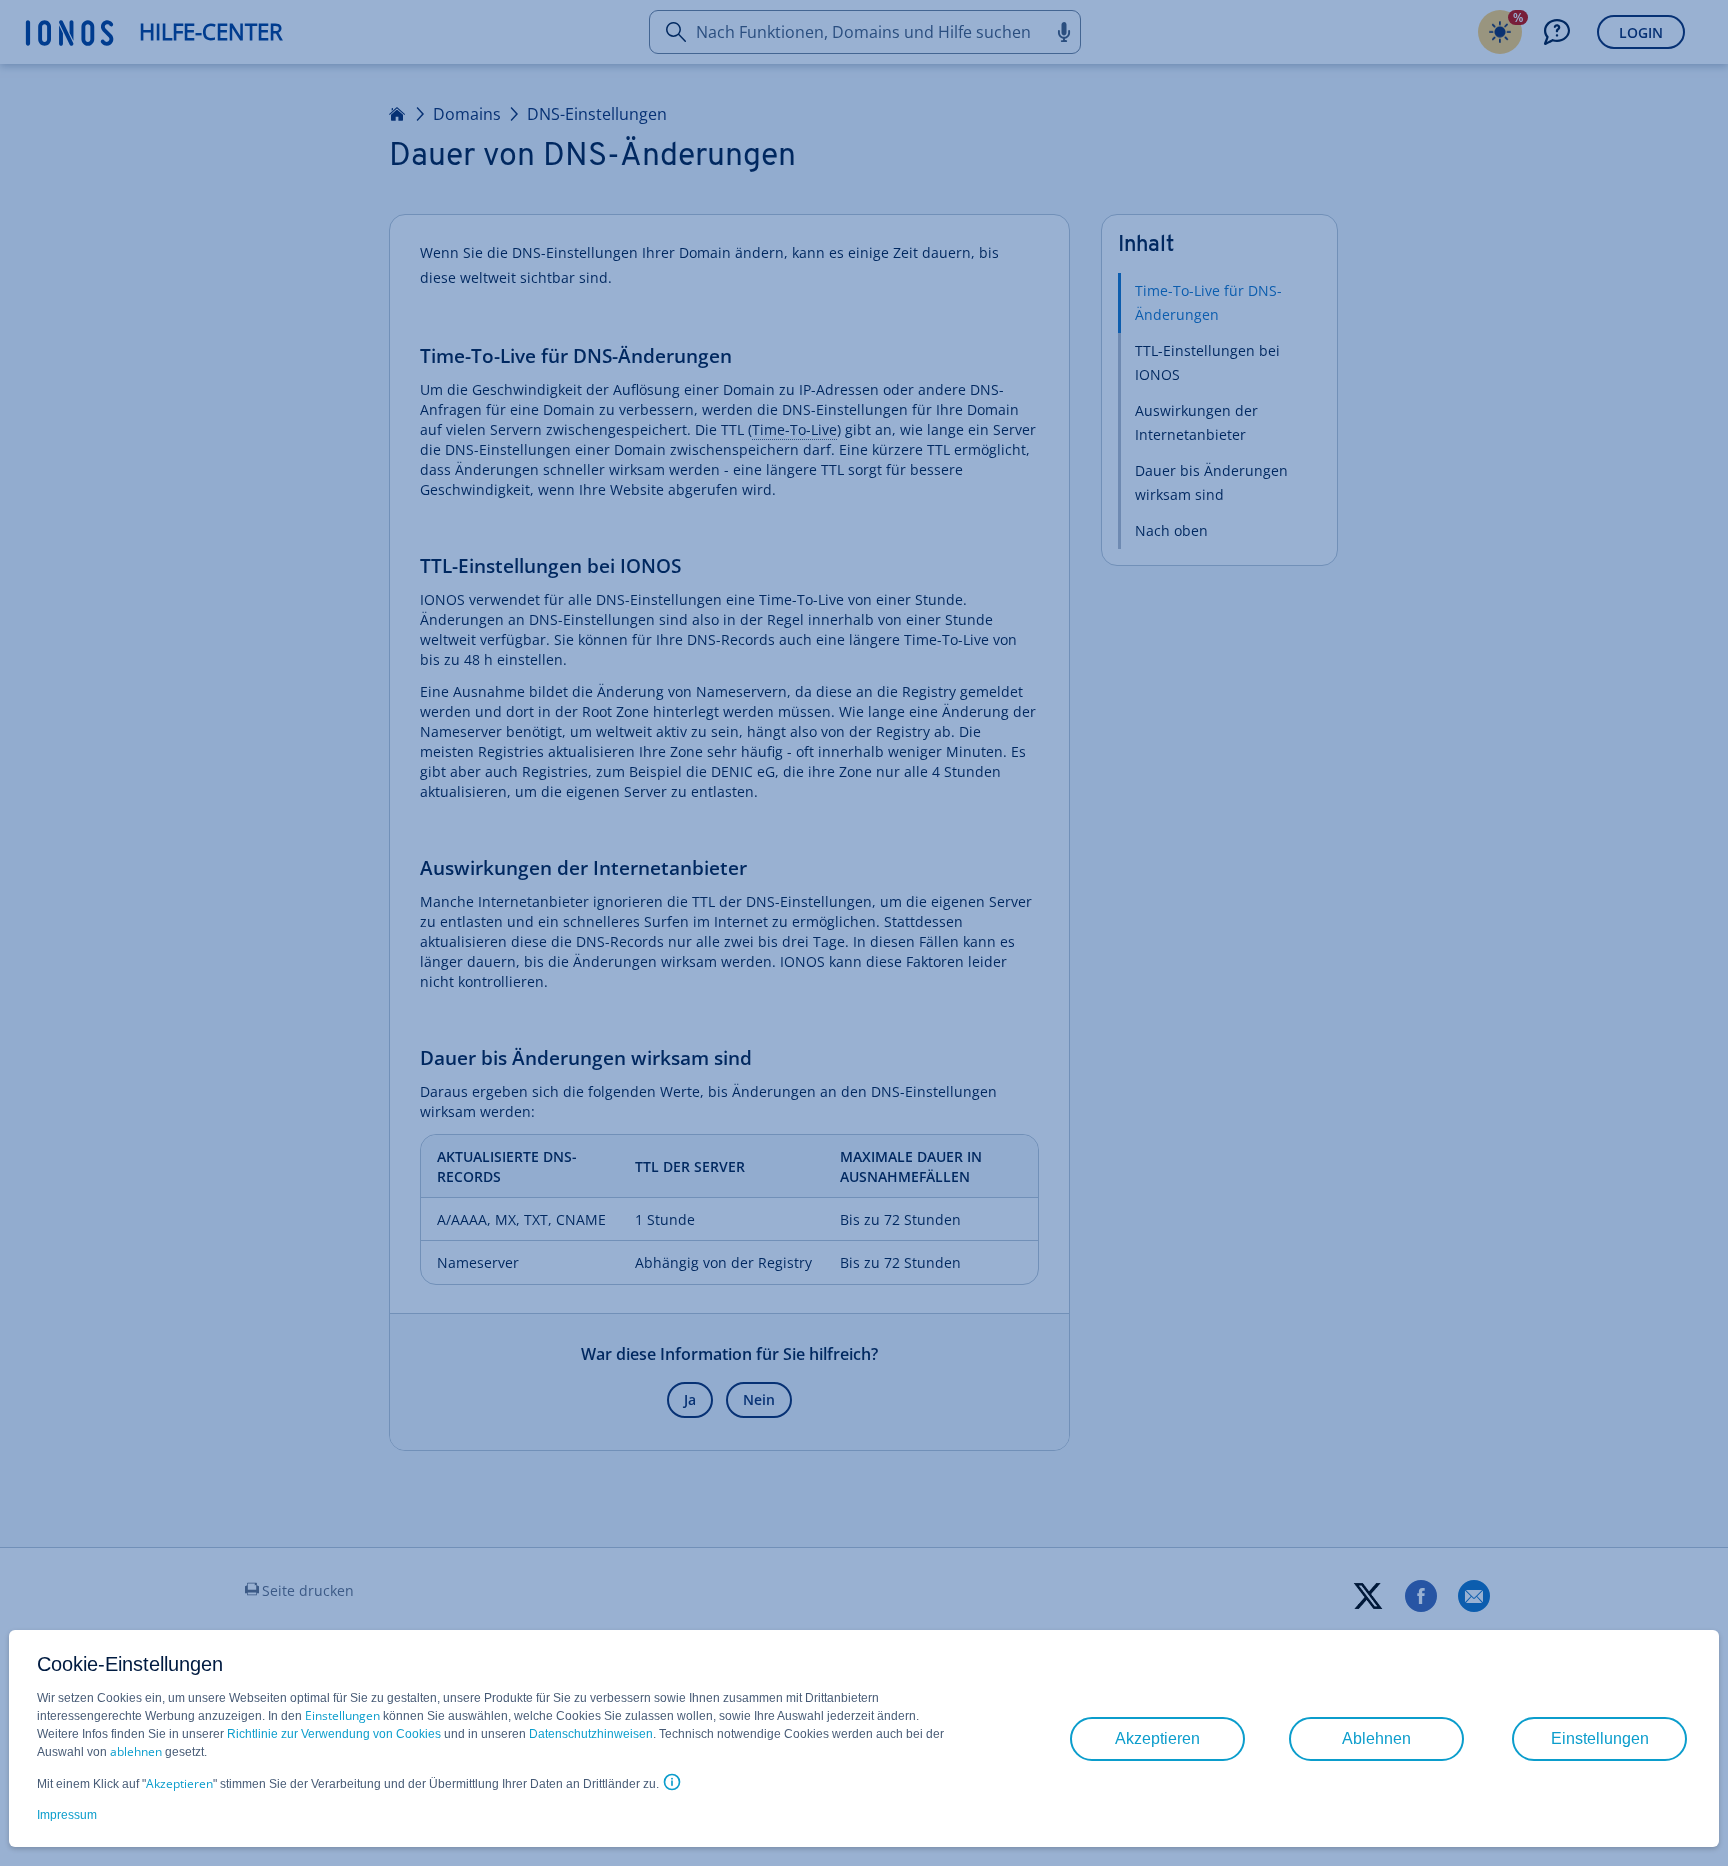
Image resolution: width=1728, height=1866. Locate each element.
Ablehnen (1376, 1738)
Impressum (67, 1815)
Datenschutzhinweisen (591, 1734)
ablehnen (136, 1751)
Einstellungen (342, 1715)
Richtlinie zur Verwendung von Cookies (334, 1734)
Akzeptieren (179, 1783)
